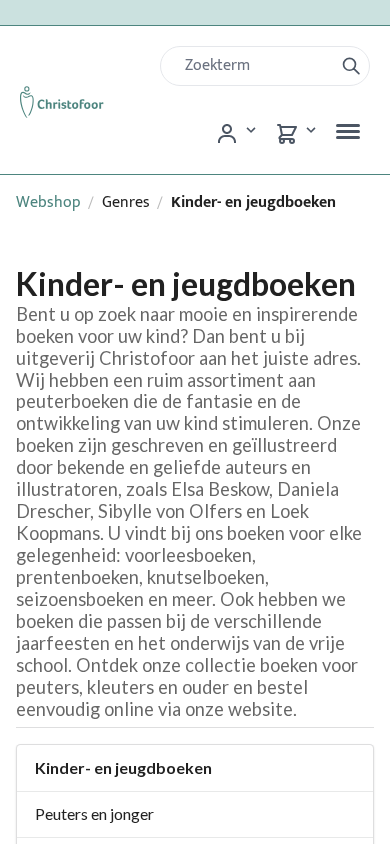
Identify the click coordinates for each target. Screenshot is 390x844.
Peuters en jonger (94, 813)
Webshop (48, 202)
